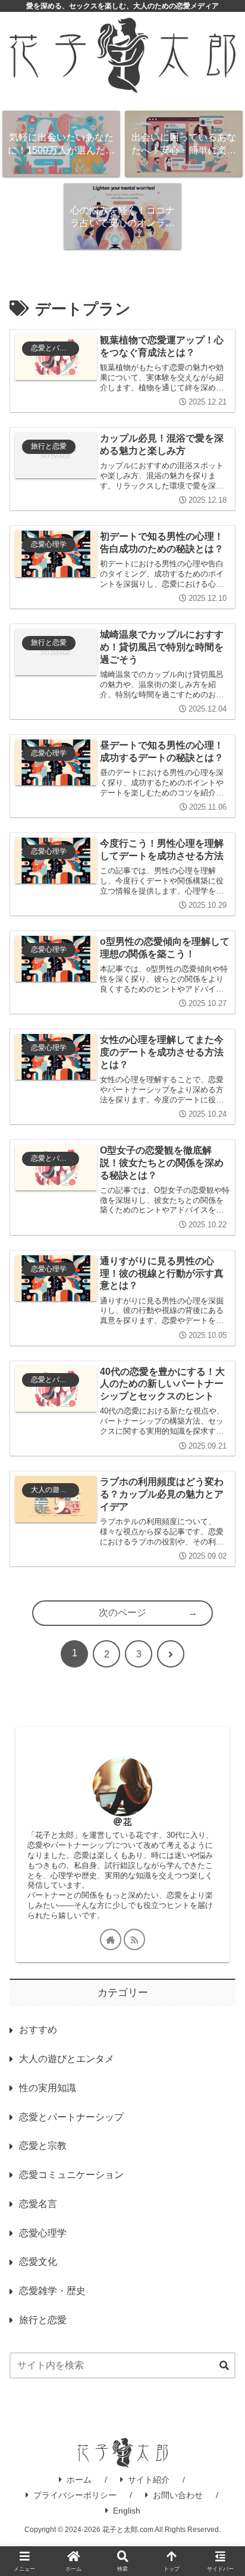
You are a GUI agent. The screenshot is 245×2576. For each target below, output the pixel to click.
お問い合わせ (178, 2495)
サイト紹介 (149, 2480)
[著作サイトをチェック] (111, 1939)
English (127, 2511)
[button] (224, 2366)
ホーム (79, 2480)
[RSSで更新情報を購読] (134, 1939)
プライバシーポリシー (75, 2495)
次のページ (122, 1613)
